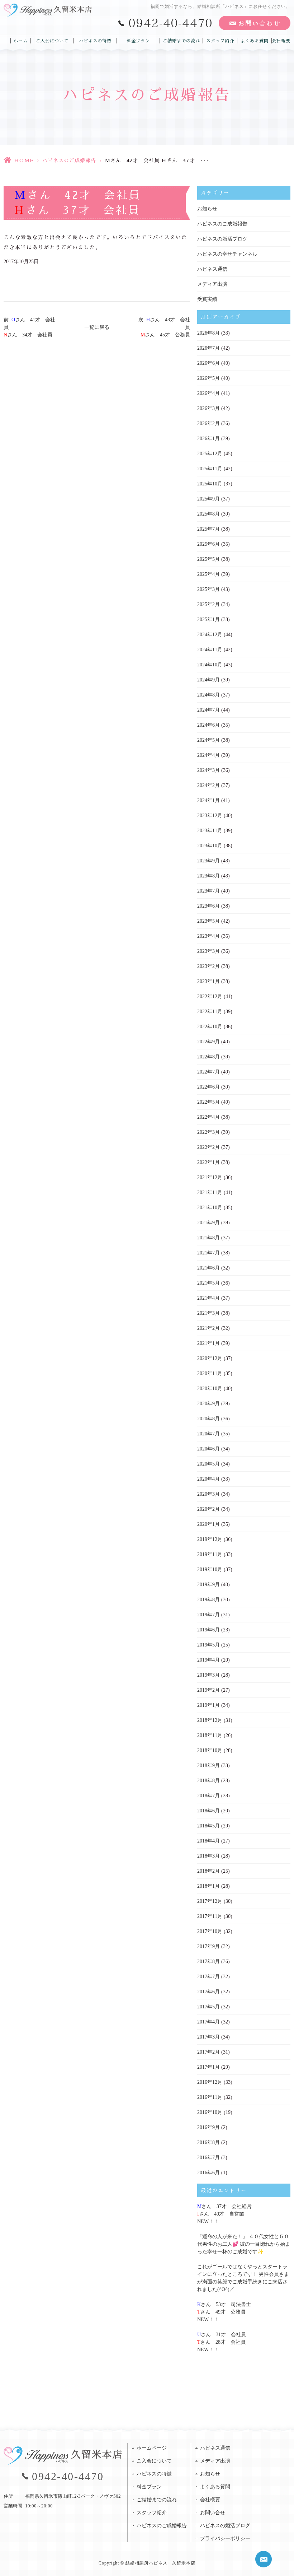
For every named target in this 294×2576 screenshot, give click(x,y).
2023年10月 (210, 846)
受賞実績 (207, 299)
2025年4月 (208, 574)
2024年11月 (210, 650)
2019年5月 (208, 1645)
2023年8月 (208, 876)
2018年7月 (208, 1796)
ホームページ (152, 2448)
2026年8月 (208, 333)
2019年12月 (210, 1539)
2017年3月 (208, 2037)
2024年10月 (210, 665)
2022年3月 (208, 1132)
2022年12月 (210, 996)
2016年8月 (208, 2142)
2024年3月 (208, 770)
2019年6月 (208, 1630)
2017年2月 (208, 2052)
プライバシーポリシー (225, 2538)
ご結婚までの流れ (181, 41)
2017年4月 (208, 2022)
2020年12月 (210, 1358)
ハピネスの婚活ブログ (222, 239)
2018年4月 (208, 1841)
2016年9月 (208, 2127)
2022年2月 (208, 1147)
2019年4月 (208, 1660)
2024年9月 (208, 680)
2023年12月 (210, 816)
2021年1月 (208, 1343)
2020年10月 (210, 1389)
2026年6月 (208, 363)
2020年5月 (208, 1464)
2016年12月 (210, 2082)
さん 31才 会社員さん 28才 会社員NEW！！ (222, 2342)
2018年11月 (210, 1735)
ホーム (21, 41)
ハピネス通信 (212, 269)
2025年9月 (208, 499)
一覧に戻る (97, 327)
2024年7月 (208, 710)
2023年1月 (208, 981)
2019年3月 (208, 1675)
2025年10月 (210, 484)
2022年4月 (208, 1117)
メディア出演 (212, 284)
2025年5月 (208, 559)
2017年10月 (210, 1931)
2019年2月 (208, 1690)
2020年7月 (208, 1434)
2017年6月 (208, 1992)
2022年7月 (208, 1072)
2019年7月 (208, 1615)
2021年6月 (208, 1268)
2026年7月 (208, 348)
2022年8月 (208, 1057)
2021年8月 (208, 1238)
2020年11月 (210, 1373)
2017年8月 (208, 1962)
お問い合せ (213, 2513)
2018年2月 (208, 1871)
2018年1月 (208, 1886)
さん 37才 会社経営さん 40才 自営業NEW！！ (224, 2214)
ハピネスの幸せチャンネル (227, 254)
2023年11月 (210, 831)
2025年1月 (208, 619)
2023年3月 (208, 951)
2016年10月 (210, 2112)
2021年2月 (208, 1328)
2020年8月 (208, 1419)
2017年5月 (208, 2007)
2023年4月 (208, 936)
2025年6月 (208, 544)
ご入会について (52, 41)
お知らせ (207, 209)
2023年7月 (208, 891)
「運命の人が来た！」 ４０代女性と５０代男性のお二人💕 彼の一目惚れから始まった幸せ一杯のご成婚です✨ (244, 2244)
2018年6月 (208, 1811)
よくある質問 (255, 41)
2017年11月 (210, 1916)
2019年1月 (208, 1705)
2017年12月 (210, 1901)
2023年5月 (208, 921)
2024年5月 (208, 740)
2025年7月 (208, 529)
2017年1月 (208, 2067)
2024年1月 (208, 800)
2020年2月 (208, 1509)
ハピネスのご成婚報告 (69, 160)
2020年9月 (208, 1404)
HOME (24, 160)
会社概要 (281, 41)
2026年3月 (208, 408)
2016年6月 (208, 2173)
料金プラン (138, 41)
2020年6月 (208, 1449)
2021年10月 (210, 1208)
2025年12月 (210, 454)
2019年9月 (208, 1585)
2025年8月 (208, 514)
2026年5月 (208, 378)
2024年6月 (208, 725)
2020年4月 (208, 1479)
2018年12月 (210, 1720)
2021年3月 (208, 1313)
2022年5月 (208, 1102)
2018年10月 (210, 1750)
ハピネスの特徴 (95, 41)
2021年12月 (210, 1177)
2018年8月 (208, 1781)
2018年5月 (208, 1826)
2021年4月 (208, 1298)
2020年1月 (208, 1524)
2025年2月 (208, 604)
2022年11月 (210, 1012)
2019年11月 (210, 1554)
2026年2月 (208, 423)
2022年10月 (210, 1027)
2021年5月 (208, 1283)
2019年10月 (210, 1569)
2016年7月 (208, 2158)
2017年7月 (208, 1977)
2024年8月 (208, 695)
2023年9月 (208, 861)
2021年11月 (210, 1192)
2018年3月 (208, 1856)
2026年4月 (208, 393)
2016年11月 (210, 2097)
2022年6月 (208, 1087)
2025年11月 (210, 469)
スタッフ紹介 (220, 41)
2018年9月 (208, 1766)
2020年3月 (208, 1494)
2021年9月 (208, 1223)
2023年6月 (208, 906)
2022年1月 (208, 1162)
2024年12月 (210, 635)
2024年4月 (208, 755)
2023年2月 (208, 966)
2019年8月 (208, 1600)
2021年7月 (208, 1253)
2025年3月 (208, 589)
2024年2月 (208, 785)
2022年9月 (208, 1042)
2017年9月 (208, 1946)
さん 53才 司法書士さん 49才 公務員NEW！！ (224, 2312)
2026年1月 (208, 439)
